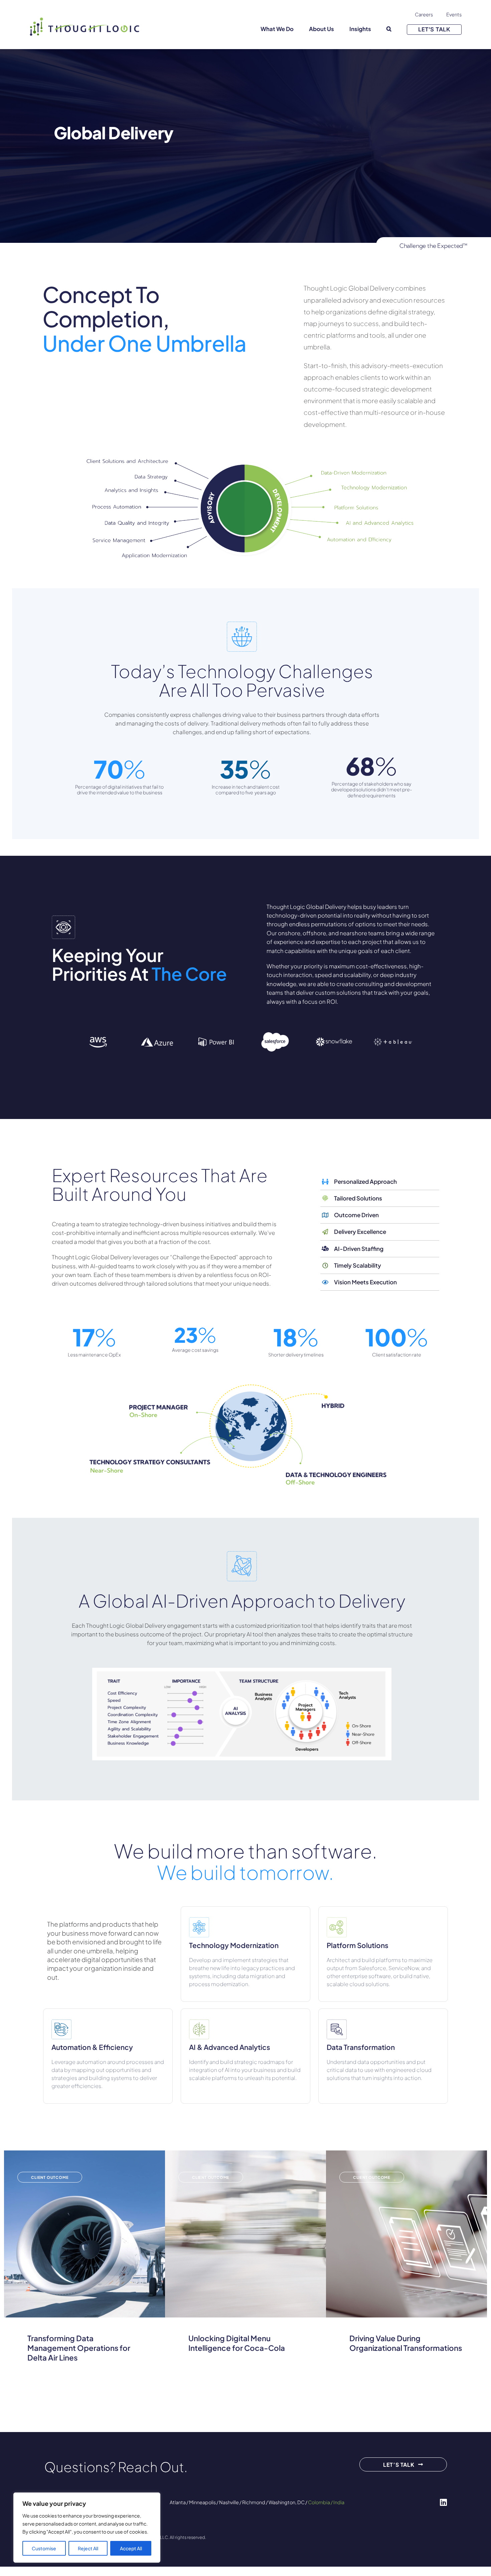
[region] (87, 2528)
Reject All (88, 2548)
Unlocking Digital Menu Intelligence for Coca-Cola (237, 2343)
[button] (389, 29)
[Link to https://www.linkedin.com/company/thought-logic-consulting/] (443, 2502)
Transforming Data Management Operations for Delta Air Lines (79, 2348)
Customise (44, 2548)
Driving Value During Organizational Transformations (406, 2343)
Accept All (131, 2548)
